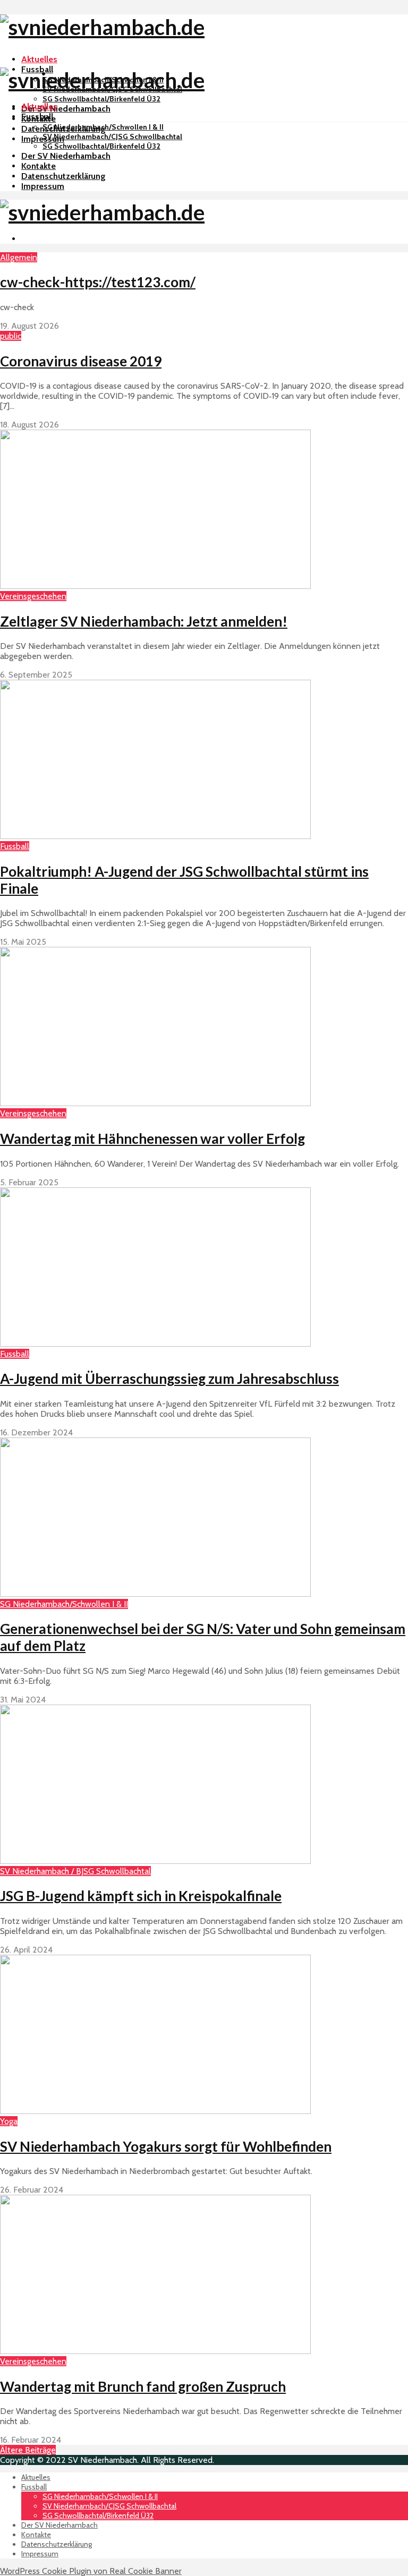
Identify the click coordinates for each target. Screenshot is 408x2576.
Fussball (37, 117)
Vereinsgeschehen (33, 596)
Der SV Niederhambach (66, 109)
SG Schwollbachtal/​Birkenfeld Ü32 (101, 99)
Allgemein (19, 257)
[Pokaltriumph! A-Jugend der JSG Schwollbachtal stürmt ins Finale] (155, 836)
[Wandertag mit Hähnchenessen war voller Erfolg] (155, 1103)
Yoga (9, 2121)
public (11, 336)
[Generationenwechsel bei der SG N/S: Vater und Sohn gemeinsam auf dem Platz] (155, 1594)
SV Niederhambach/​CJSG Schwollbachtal (112, 136)
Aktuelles (39, 59)
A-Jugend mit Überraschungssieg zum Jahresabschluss (169, 1379)
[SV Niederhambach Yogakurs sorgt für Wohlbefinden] (155, 2111)
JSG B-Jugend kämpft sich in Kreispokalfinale (141, 1896)
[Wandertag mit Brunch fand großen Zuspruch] (155, 2351)
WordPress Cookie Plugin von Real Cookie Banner (91, 2571)
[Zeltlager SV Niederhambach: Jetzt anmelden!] (155, 586)
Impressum (43, 186)
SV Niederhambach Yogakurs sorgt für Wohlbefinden (166, 2146)
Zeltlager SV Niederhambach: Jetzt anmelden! (144, 621)
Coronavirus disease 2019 (81, 361)
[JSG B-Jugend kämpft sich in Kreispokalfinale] (155, 1861)
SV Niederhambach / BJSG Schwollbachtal (75, 1871)
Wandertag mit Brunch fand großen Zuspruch (143, 2386)
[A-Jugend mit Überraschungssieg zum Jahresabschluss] (155, 1344)
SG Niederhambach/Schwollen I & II (103, 127)
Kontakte (39, 166)
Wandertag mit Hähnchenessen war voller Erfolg (152, 1139)
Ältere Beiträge (28, 2450)
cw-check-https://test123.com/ (98, 282)
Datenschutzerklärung (63, 176)
